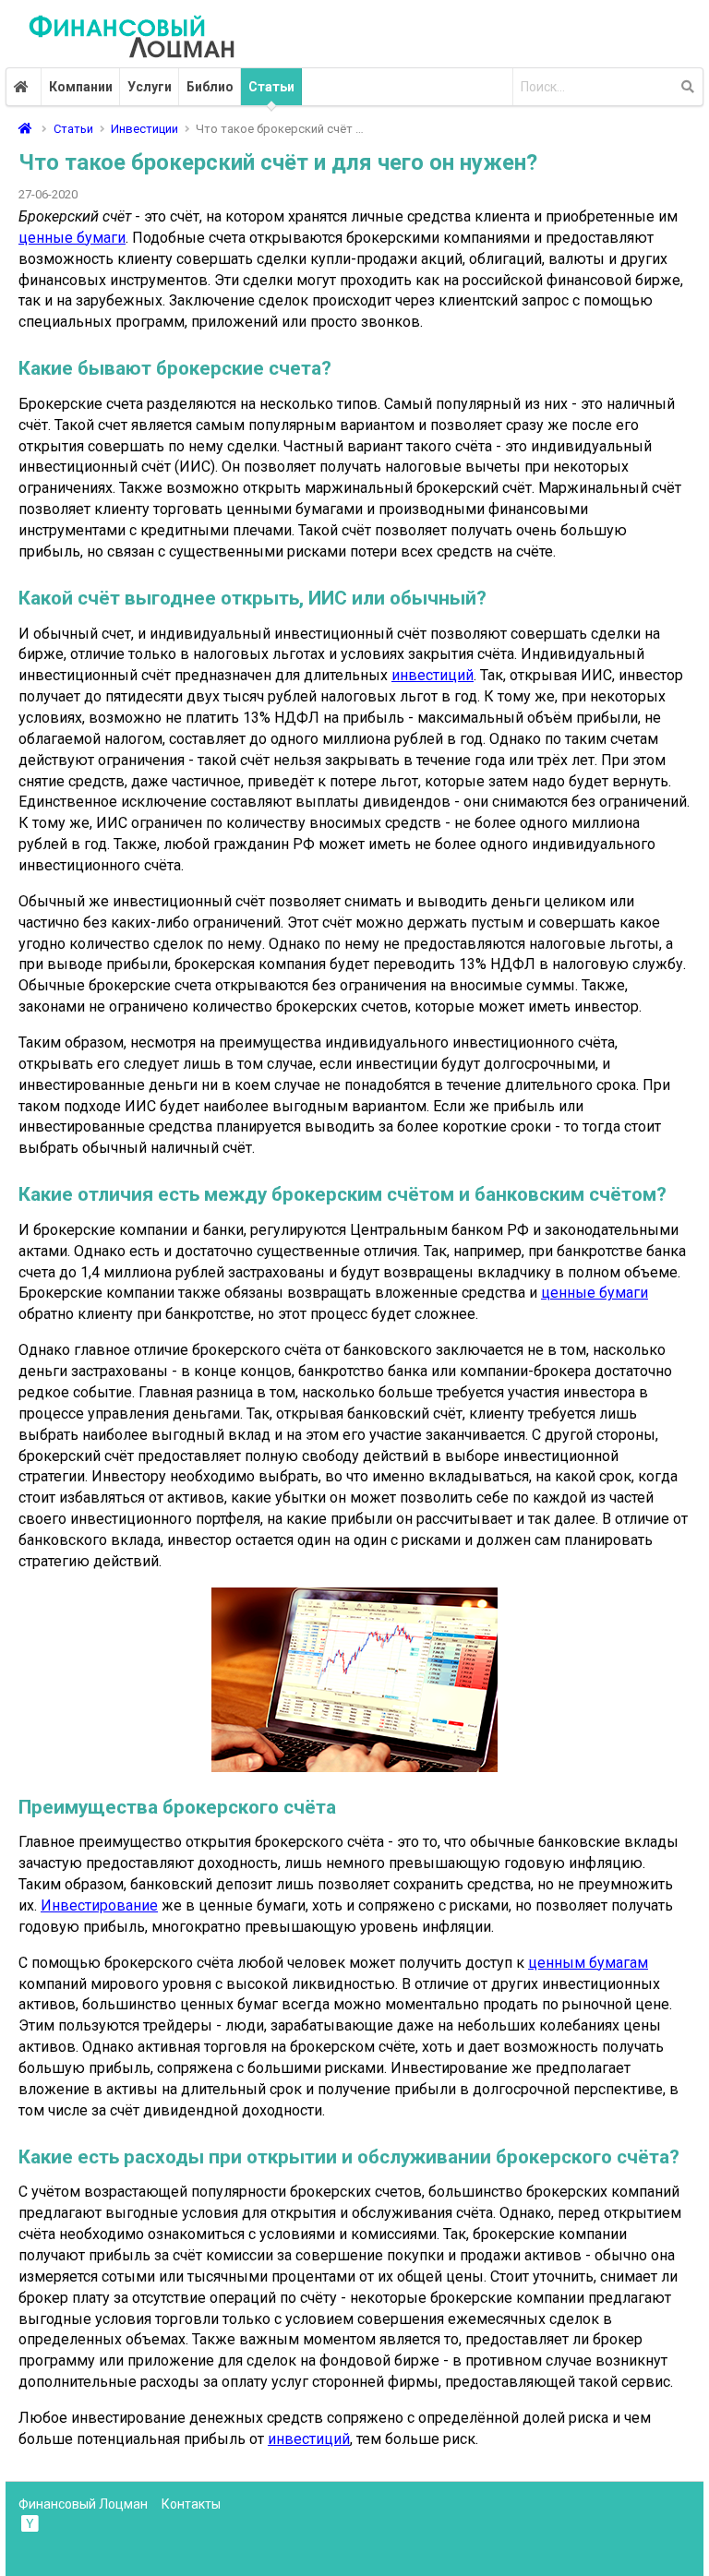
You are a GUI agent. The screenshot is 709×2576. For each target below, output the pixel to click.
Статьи (271, 87)
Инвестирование (99, 1905)
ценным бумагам (588, 1963)
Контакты (191, 2504)
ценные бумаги (72, 238)
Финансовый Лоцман (83, 2504)
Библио (210, 87)
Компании (81, 87)
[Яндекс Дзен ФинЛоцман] (31, 2522)
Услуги (150, 87)
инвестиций (433, 675)
